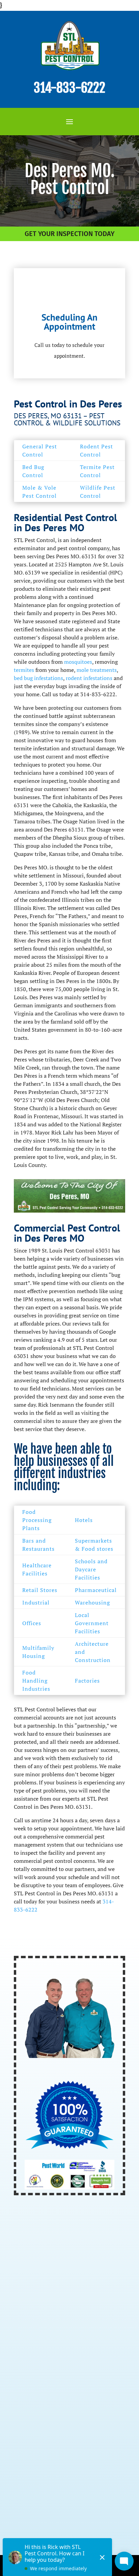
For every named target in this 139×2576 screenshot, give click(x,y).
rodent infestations (89, 678)
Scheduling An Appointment (69, 322)
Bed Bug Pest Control (46, 2368)
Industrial (36, 1602)
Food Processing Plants (37, 1520)
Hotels (84, 1520)
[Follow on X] (35, 2519)
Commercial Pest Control (52, 2342)
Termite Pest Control (46, 2355)
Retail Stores (40, 1590)
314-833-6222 (69, 88)
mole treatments (97, 670)
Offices (32, 1623)
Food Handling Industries (36, 1681)
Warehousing (92, 1602)
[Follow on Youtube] (50, 2519)
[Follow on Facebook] (20, 2519)
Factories (87, 1681)
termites (24, 670)
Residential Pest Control (51, 2329)
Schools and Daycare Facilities (91, 1569)
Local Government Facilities (92, 1623)
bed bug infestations (38, 678)
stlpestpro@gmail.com (63, 2475)
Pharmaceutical (96, 1590)
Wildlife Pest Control (46, 2381)
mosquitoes (78, 662)
